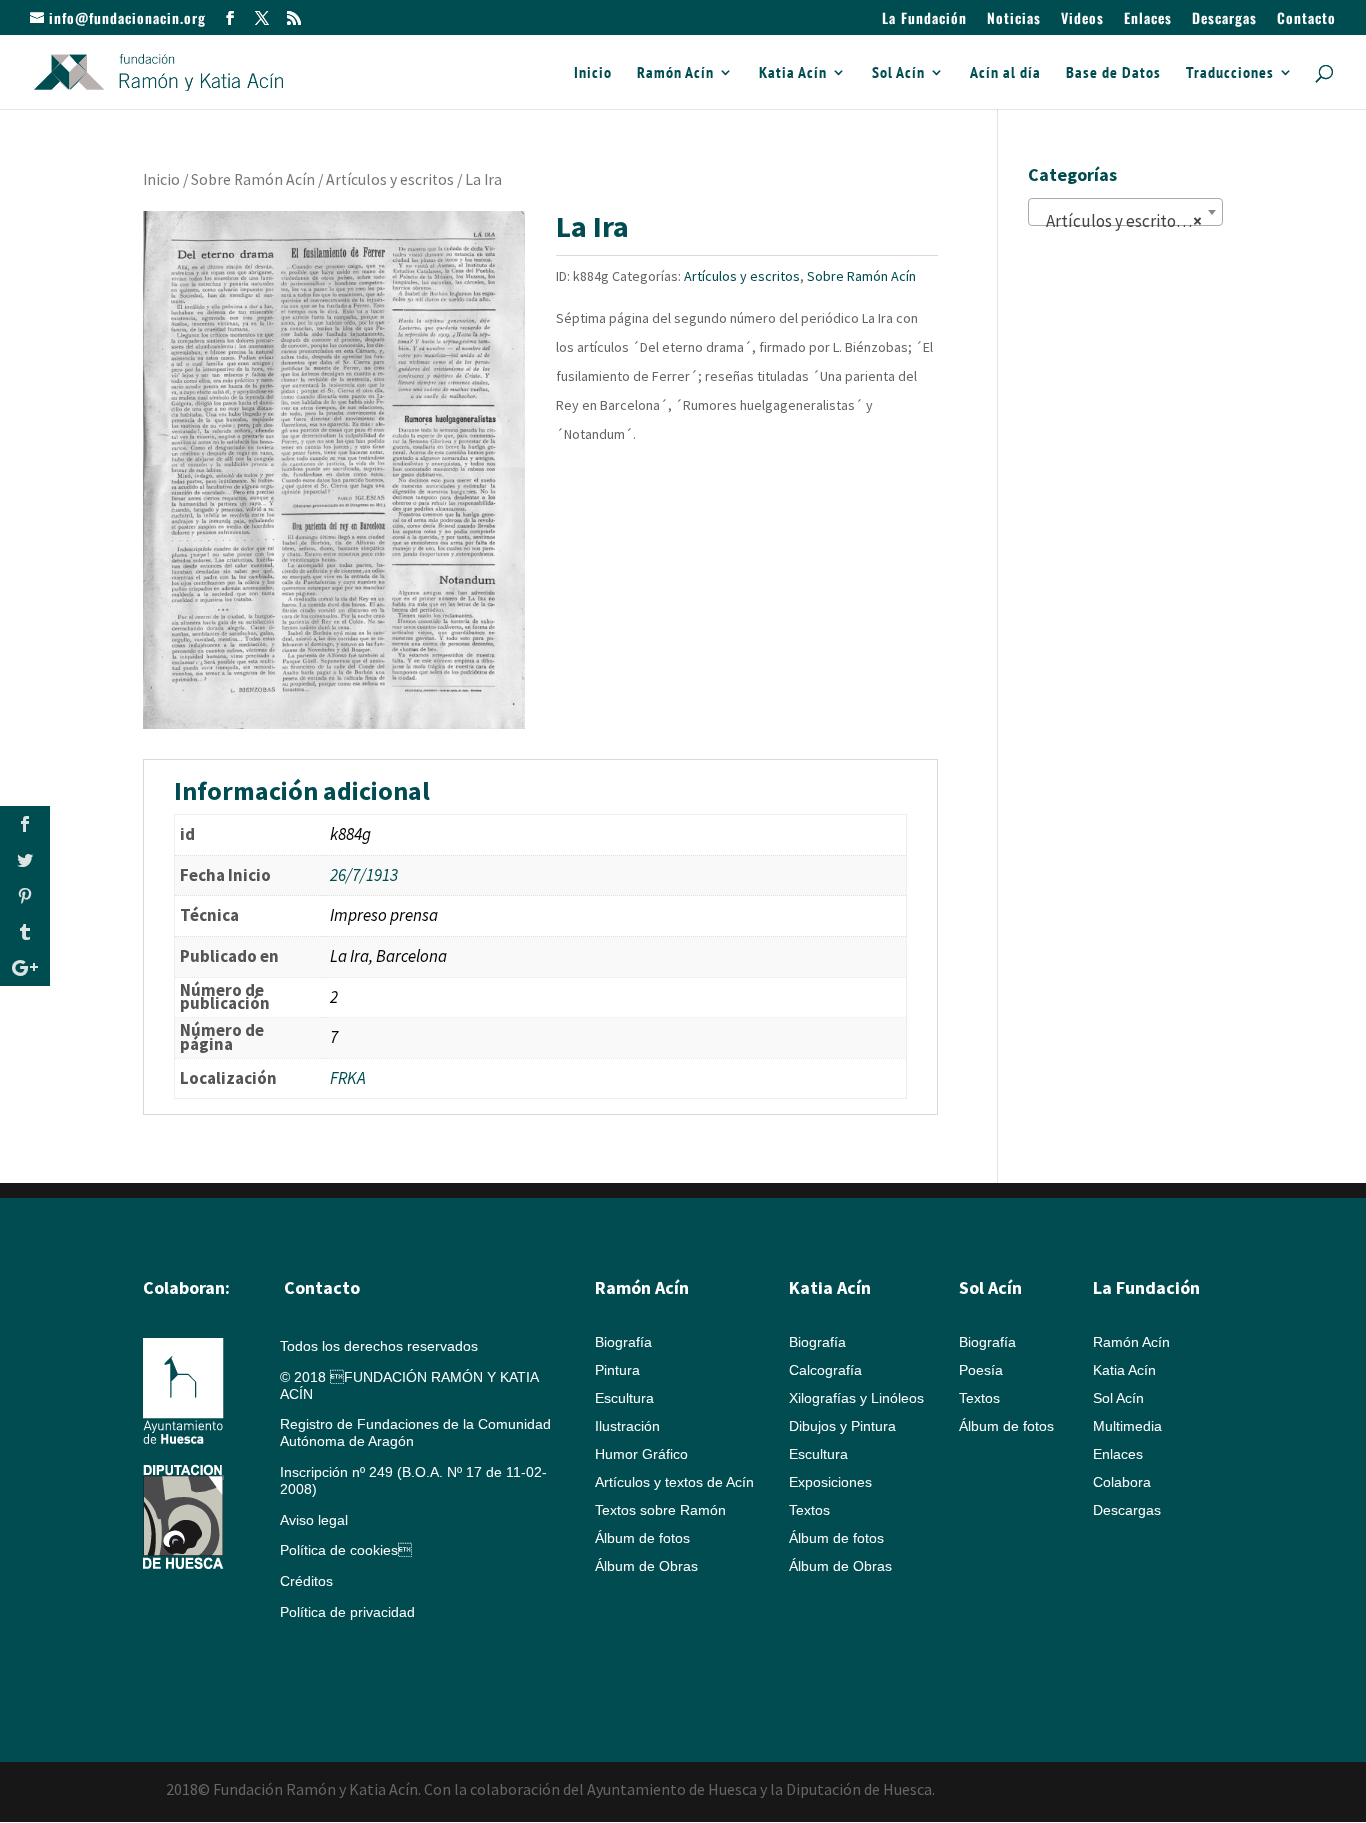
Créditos (306, 1581)
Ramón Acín (675, 73)
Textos (809, 1510)
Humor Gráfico (641, 1454)
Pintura (617, 1370)
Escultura (624, 1398)
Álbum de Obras (646, 1566)
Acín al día (1005, 73)
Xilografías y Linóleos (856, 1398)
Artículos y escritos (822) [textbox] (1129, 221)
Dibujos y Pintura (842, 1426)
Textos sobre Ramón (660, 1510)
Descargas (1224, 19)
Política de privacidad (347, 1612)
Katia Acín (793, 73)
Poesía (981, 1370)
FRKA (348, 1078)
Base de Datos (1113, 73)
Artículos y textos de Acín (674, 1482)
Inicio (593, 73)
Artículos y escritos (390, 179)
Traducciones (1230, 73)
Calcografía (825, 1370)
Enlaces (1148, 19)
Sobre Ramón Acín (253, 179)
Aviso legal (314, 1520)
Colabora (1122, 1482)
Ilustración (627, 1426)
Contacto (1306, 19)
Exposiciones (830, 1482)
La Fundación (924, 19)
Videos (1082, 19)
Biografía (623, 1342)
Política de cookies (346, 1550)
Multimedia (1127, 1426)
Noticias (1014, 19)
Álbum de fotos (642, 1538)
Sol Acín (898, 73)
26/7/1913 (364, 875)
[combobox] (1125, 212)
